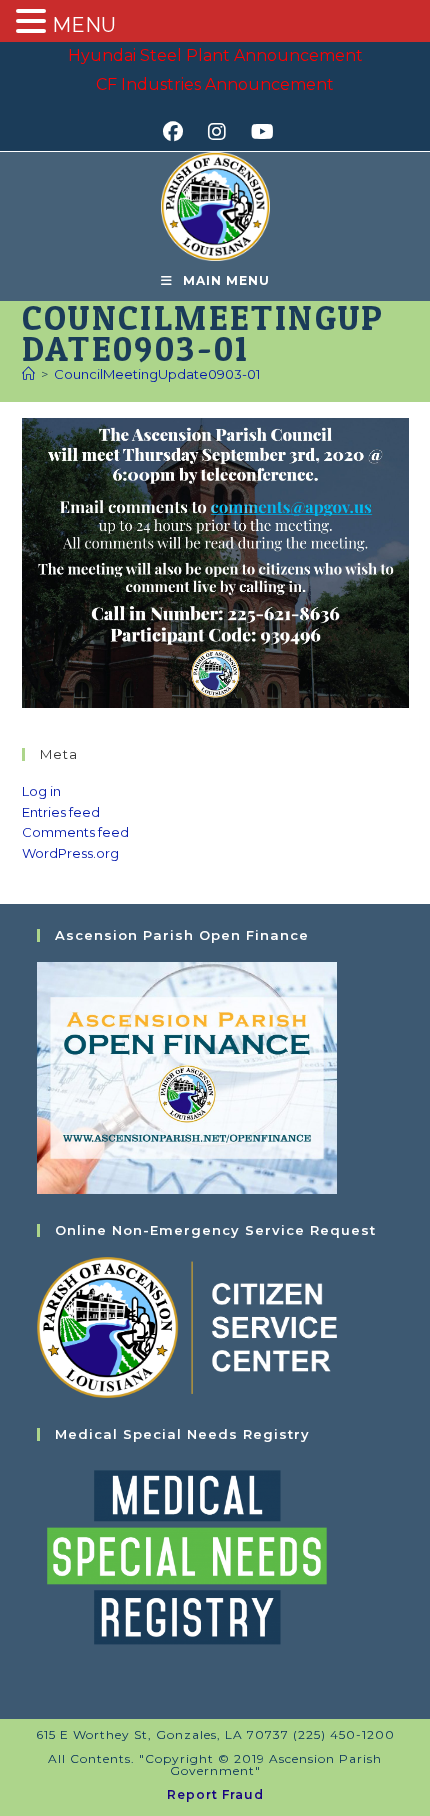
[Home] (28, 374)
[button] (34, 23)
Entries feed (61, 812)
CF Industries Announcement (215, 84)
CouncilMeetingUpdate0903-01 (157, 374)
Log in (41, 791)
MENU (84, 25)
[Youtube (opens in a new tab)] (259, 132)
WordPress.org (70, 853)
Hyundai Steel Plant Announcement (215, 55)
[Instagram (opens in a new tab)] (223, 132)
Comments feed (75, 832)
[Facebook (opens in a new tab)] (179, 132)
